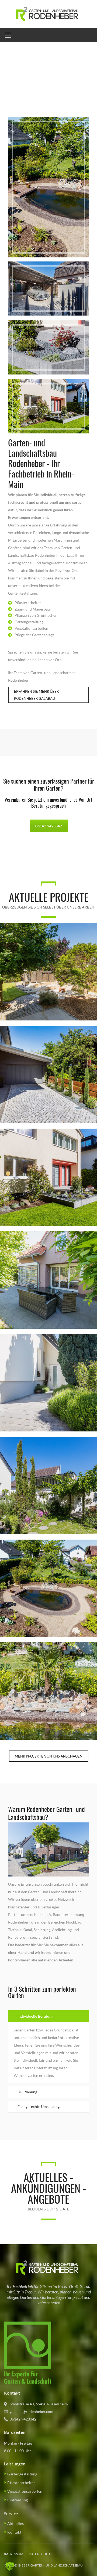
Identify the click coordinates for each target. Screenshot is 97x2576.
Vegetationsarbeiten (25, 2491)
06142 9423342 (49, 826)
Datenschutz (41, 2554)
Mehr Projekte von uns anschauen (49, 1756)
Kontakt (14, 2532)
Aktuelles (15, 2523)
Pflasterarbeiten (21, 2483)
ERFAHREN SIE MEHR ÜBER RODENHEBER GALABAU (36, 695)
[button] (10, 2566)
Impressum (14, 2554)
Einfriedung (18, 2500)
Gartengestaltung (22, 2474)
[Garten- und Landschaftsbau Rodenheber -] (48, 14)
